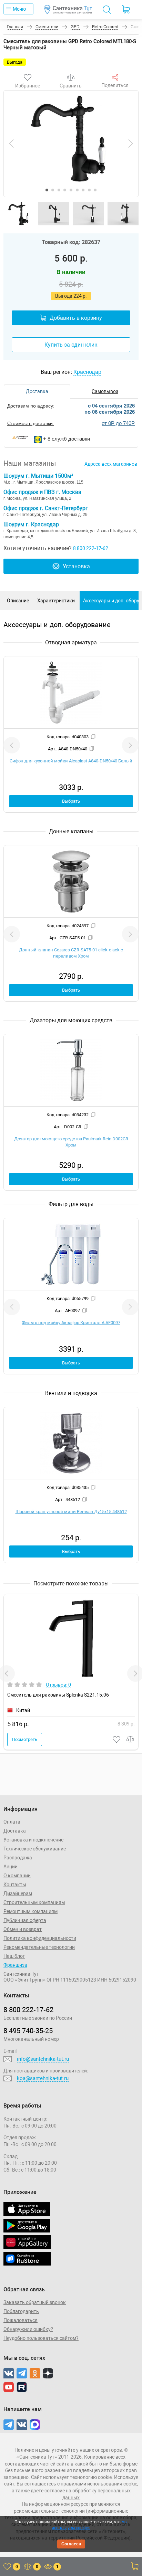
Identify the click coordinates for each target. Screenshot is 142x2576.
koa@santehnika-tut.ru (43, 2078)
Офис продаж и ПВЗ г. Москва (42, 492)
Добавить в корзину (76, 318)
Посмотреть (25, 1739)
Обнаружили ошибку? (28, 2329)
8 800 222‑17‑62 (28, 2010)
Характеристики (56, 601)
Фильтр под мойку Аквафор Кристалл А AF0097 (71, 1323)
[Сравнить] (71, 77)
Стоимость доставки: (31, 423)
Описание (18, 601)
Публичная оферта (25, 1920)
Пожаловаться (21, 2320)
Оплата (12, 1822)
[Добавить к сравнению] (131, 1739)
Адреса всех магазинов (111, 464)
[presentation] (11, 144)
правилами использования (92, 2484)
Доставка (15, 1831)
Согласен (71, 2544)
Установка (76, 566)
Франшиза (15, 1965)
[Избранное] (28, 77)
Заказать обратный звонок (35, 2302)
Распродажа (18, 1858)
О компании (17, 1876)
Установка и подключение (33, 1840)
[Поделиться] (115, 77)
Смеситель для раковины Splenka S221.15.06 (58, 1695)
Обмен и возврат (23, 1929)
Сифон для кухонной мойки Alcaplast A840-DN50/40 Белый (71, 761)
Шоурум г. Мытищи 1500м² (38, 476)
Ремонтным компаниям (31, 1911)
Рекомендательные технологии (39, 1947)
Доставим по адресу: (31, 406)
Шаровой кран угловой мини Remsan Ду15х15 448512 (71, 1512)
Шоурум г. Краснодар (31, 524)
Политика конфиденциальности (40, 1938)
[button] (47, 190)
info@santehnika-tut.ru (43, 2059)
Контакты (15, 1885)
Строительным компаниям (34, 1902)
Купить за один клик (71, 345)
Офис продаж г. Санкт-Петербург (46, 508)
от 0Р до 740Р (118, 423)
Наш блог (14, 1956)
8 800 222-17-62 (91, 548)
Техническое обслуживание (35, 1849)
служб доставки (71, 439)
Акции (11, 1867)
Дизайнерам (18, 1893)
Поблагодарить (21, 2311)
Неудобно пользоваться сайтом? (41, 2338)
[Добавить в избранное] (117, 1739)
